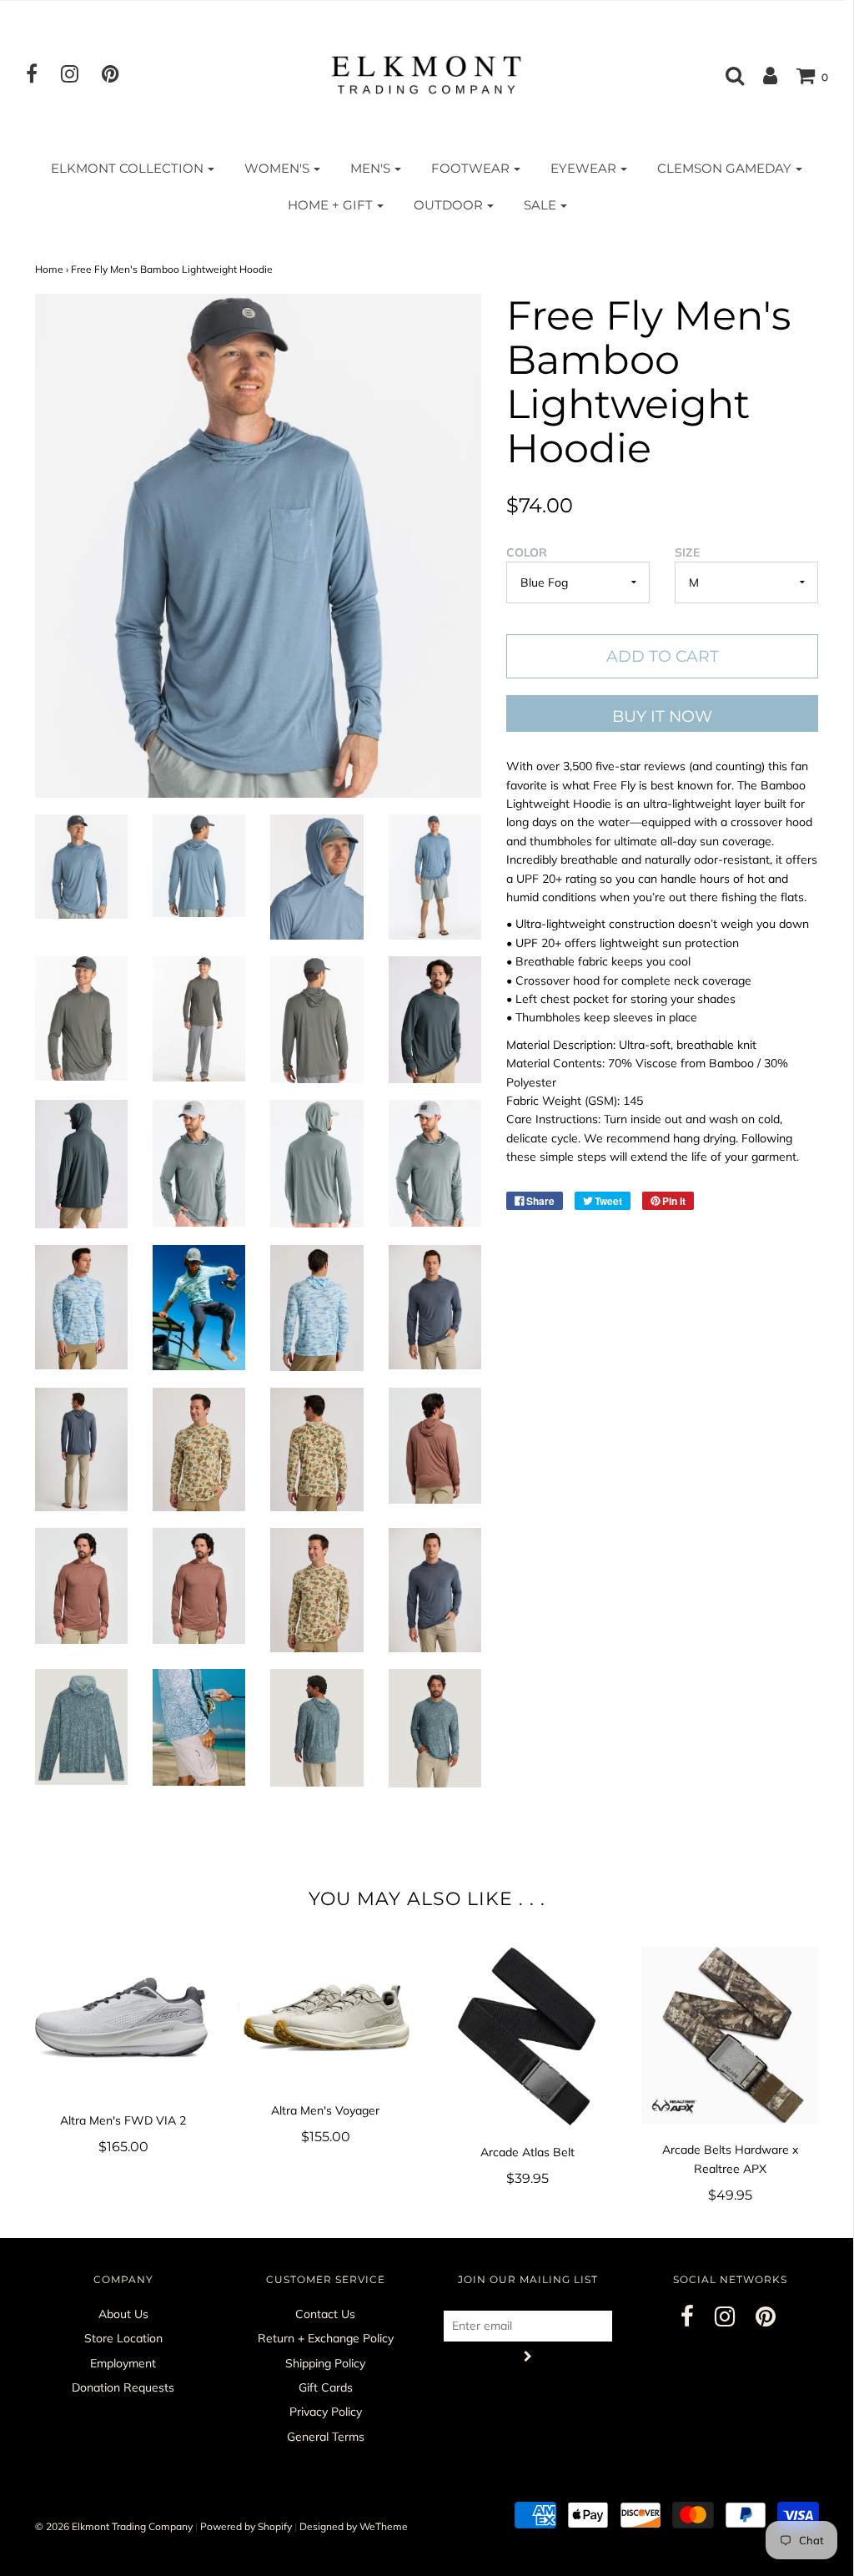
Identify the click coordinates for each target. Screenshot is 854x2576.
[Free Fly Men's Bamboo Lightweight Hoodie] (81, 867)
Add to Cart (663, 656)
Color (527, 552)
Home (49, 269)
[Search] (726, 75)
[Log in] (762, 75)
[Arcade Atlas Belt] (528, 2037)
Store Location (123, 2338)
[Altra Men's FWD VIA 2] (124, 2021)
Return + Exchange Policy (326, 2338)
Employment (123, 2363)
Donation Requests (123, 2387)
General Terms (326, 2437)
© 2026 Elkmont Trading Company (114, 2526)
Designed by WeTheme (354, 2526)
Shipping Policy (325, 2363)
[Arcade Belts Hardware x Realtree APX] (730, 2036)
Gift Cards (326, 2387)
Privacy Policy (326, 2412)
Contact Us (325, 2314)
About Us (123, 2314)
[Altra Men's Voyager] (326, 2016)
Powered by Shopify (246, 2526)
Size (687, 552)
